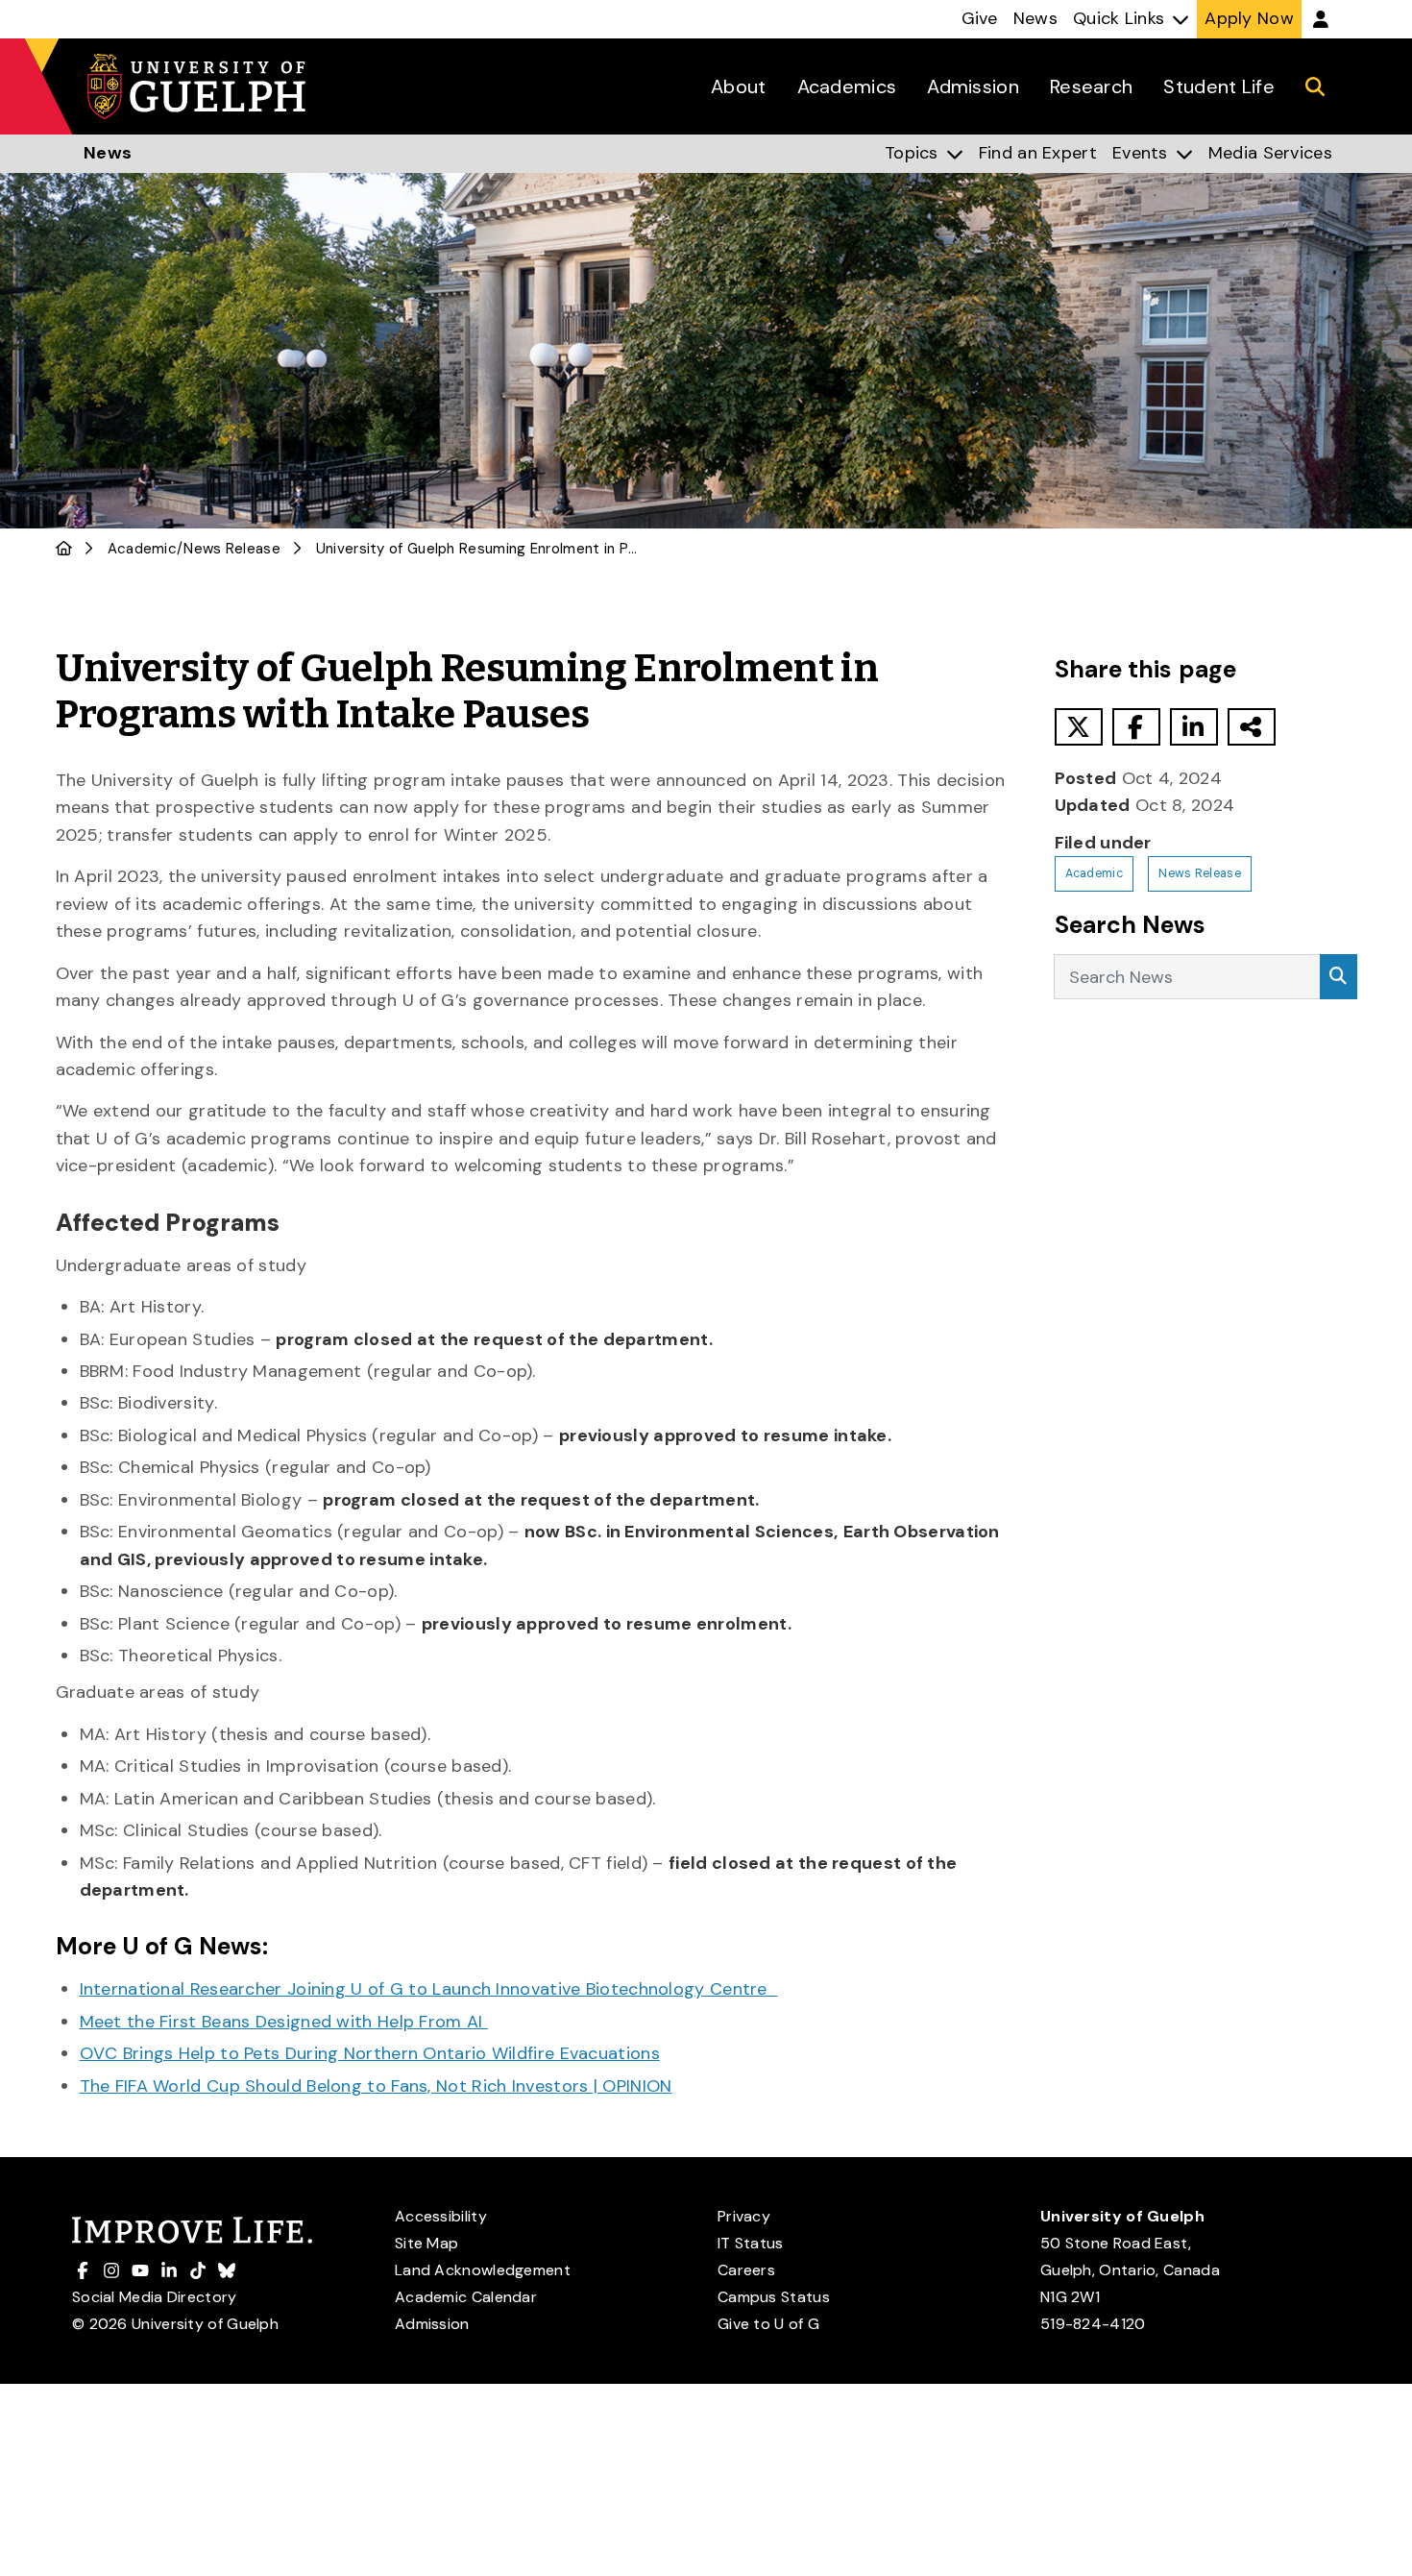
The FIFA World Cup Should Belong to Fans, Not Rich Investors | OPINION (376, 2086)
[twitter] (1079, 727)
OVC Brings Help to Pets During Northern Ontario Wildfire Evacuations (370, 2053)
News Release (232, 549)
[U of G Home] (64, 549)
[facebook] (1136, 727)
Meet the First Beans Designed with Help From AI (284, 2022)
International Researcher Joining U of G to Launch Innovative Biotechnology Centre (429, 1989)
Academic (142, 549)
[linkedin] (1194, 727)
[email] (1252, 727)
